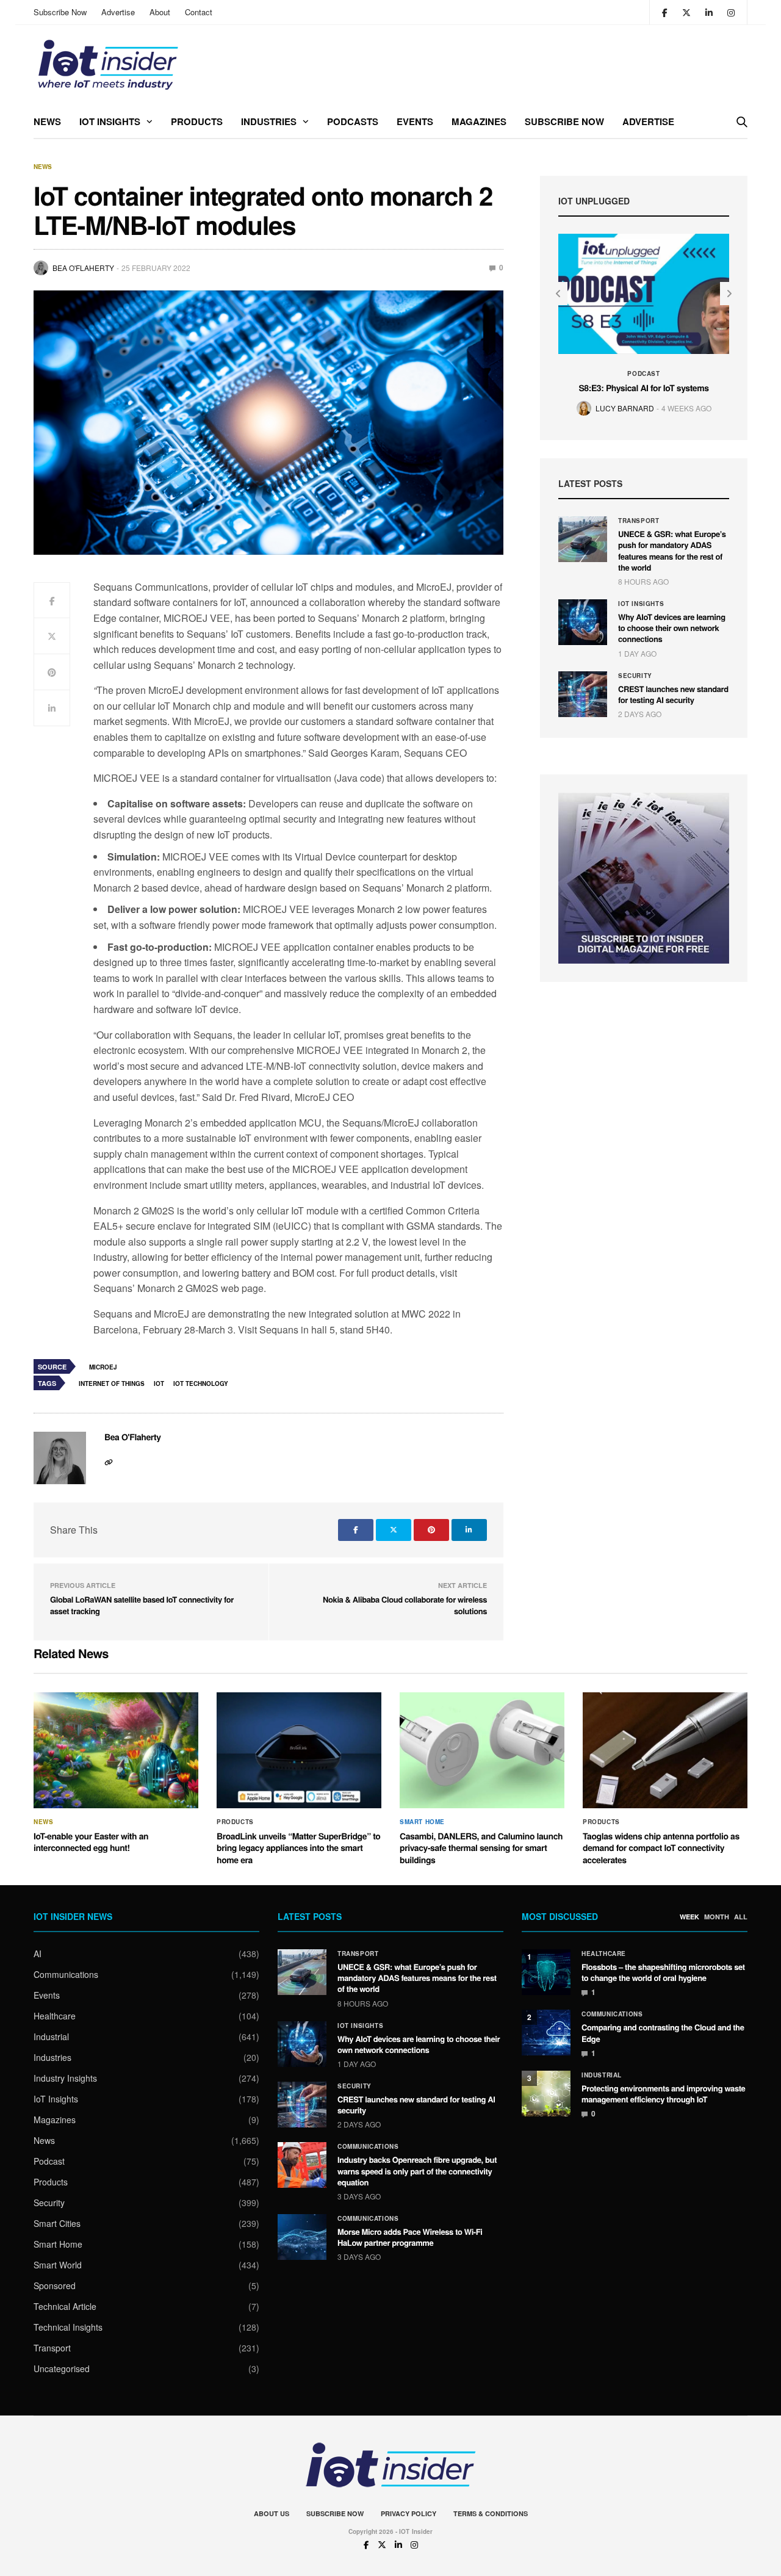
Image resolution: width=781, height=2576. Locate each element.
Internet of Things (112, 1384)
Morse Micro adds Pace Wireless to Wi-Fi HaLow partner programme (410, 2237)
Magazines (479, 121)
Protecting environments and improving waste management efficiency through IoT (663, 2094)
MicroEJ (103, 1367)
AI (38, 1954)
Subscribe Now (60, 12)
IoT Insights (110, 121)
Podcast (643, 373)
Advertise (118, 12)
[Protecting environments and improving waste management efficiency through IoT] (546, 2094)
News (47, 121)
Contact (199, 12)
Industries (269, 121)
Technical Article (65, 2306)
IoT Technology (201, 1384)
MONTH (717, 1917)
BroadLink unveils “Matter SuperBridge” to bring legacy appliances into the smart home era (299, 1848)
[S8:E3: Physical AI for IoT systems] (644, 294)
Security (635, 676)
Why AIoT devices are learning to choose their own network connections (672, 628)
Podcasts (353, 121)
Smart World (58, 2265)
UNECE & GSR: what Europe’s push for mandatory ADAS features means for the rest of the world (672, 550)
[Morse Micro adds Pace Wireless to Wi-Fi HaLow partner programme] (302, 2237)
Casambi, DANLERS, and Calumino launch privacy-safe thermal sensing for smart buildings (481, 1848)
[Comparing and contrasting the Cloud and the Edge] (546, 2033)
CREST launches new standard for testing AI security (673, 694)
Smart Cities (57, 2223)
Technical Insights (68, 2327)
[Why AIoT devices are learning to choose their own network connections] (583, 622)
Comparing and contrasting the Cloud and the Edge (663, 2033)
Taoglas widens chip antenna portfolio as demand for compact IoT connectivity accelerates (661, 1848)
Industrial (51, 2037)
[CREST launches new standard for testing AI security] (583, 694)
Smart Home (422, 1822)
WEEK (689, 1917)
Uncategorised (62, 2369)
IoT (159, 1384)
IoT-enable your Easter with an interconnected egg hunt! (91, 1842)
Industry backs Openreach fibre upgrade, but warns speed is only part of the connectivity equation (417, 2170)
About (160, 12)
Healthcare (55, 2016)
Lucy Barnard (625, 408)
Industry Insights (65, 2078)
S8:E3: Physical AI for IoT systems (643, 388)
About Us (272, 2513)
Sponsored (55, 2286)
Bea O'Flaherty (83, 268)
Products (197, 121)
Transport (639, 521)
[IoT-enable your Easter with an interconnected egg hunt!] (116, 1750)
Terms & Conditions (491, 2513)
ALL (741, 1917)
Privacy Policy (408, 2513)
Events (415, 121)
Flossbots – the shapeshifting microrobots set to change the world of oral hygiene (663, 1972)
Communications (66, 1974)
